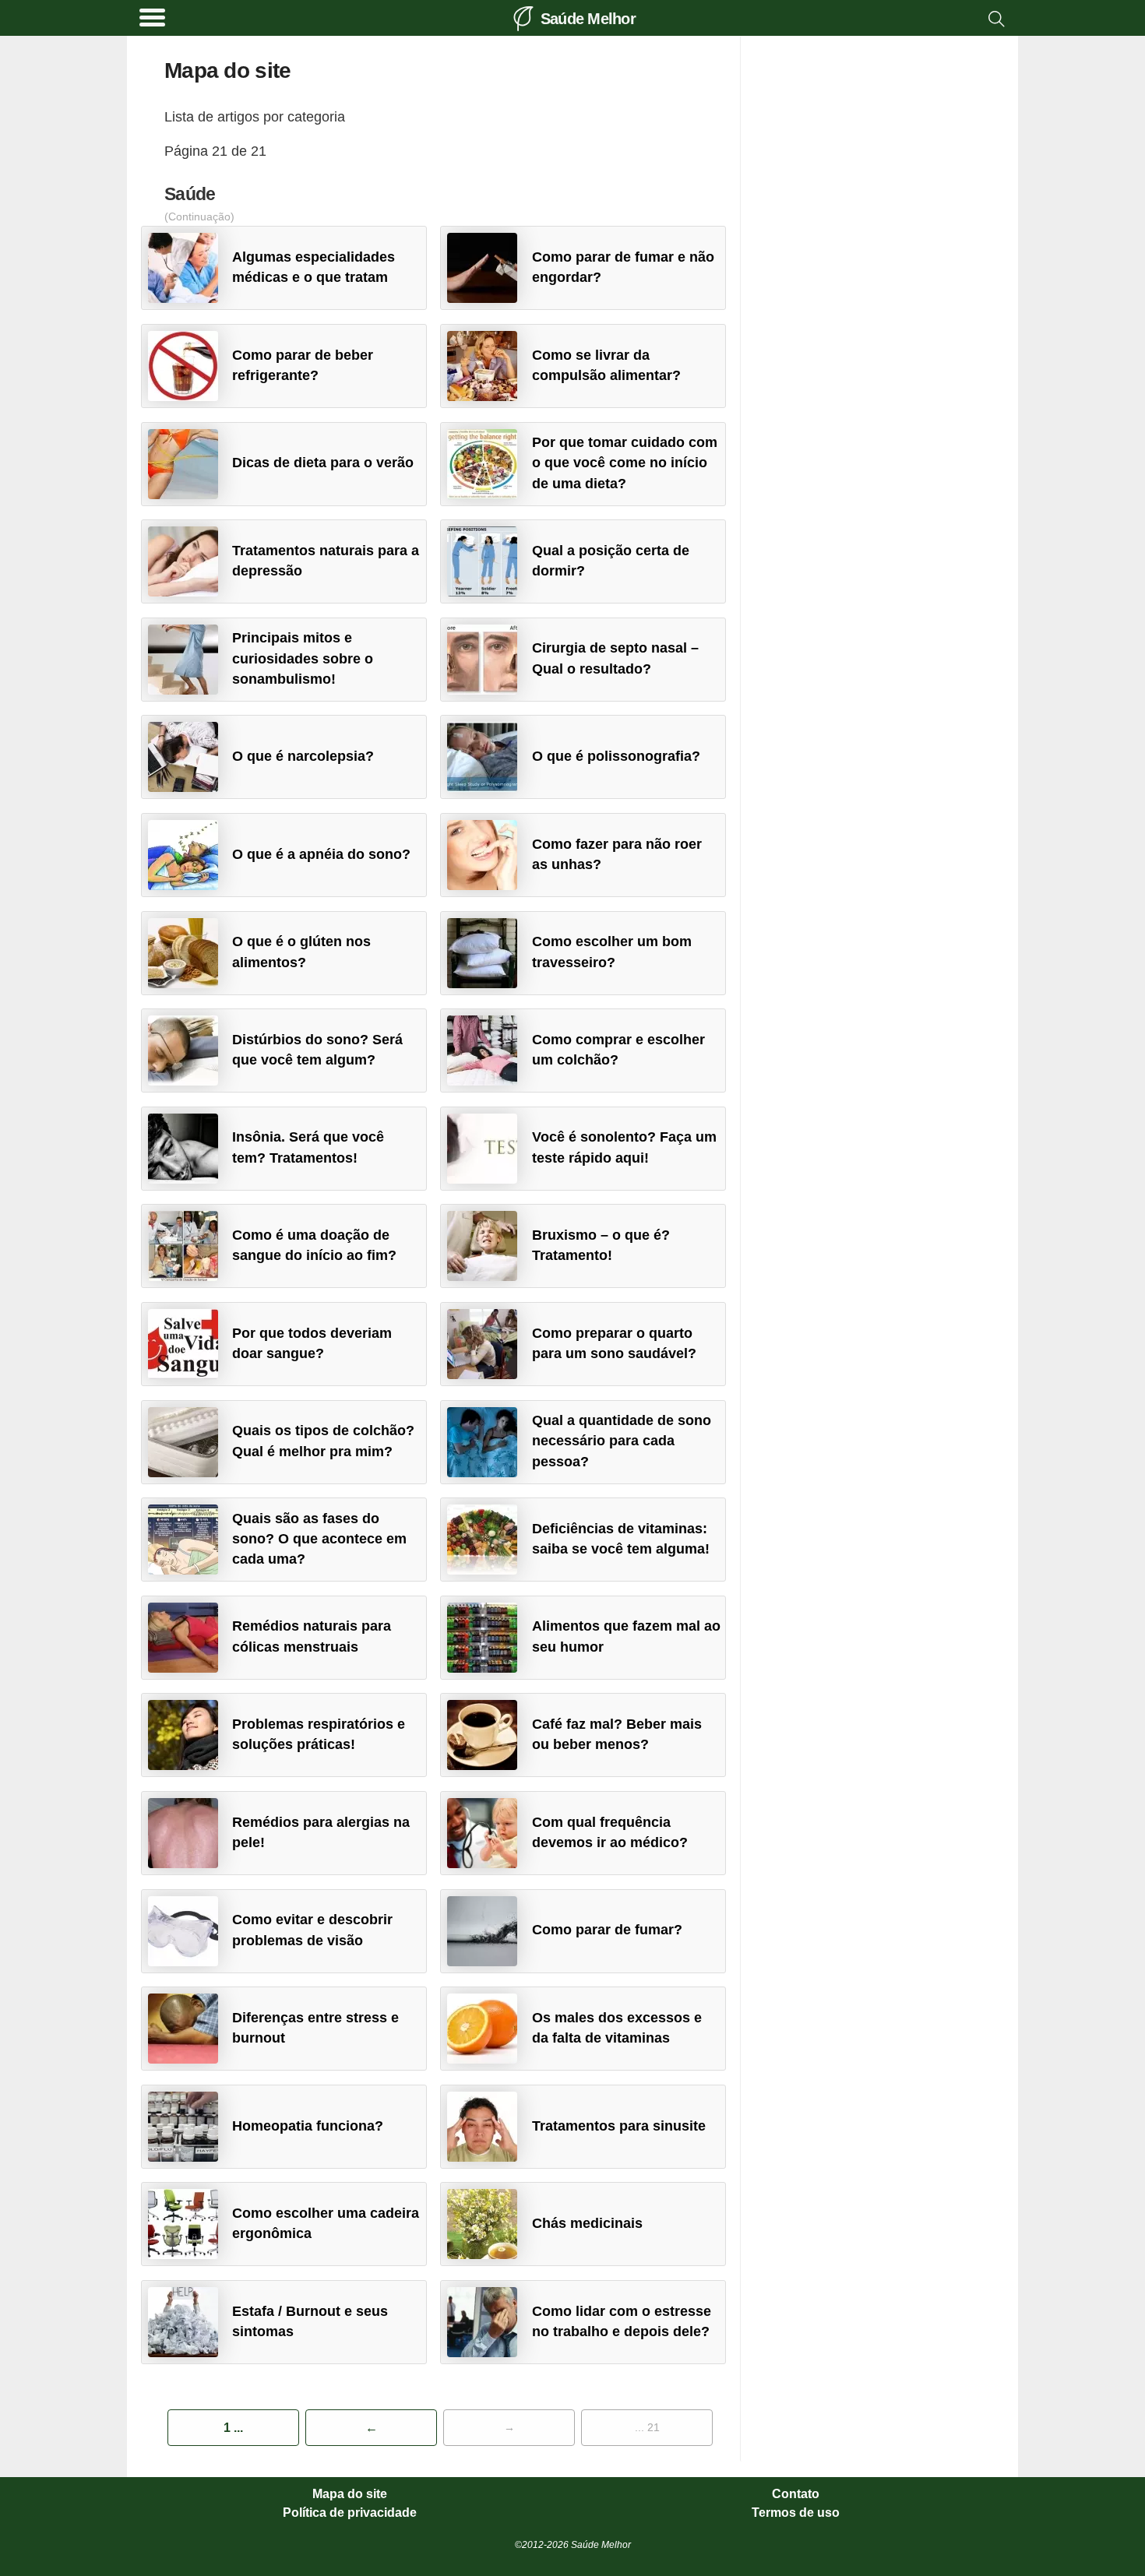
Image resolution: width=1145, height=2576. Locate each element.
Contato (796, 2494)
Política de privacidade (350, 2513)
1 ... (233, 2428)
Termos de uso (796, 2513)
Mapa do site (350, 2494)
